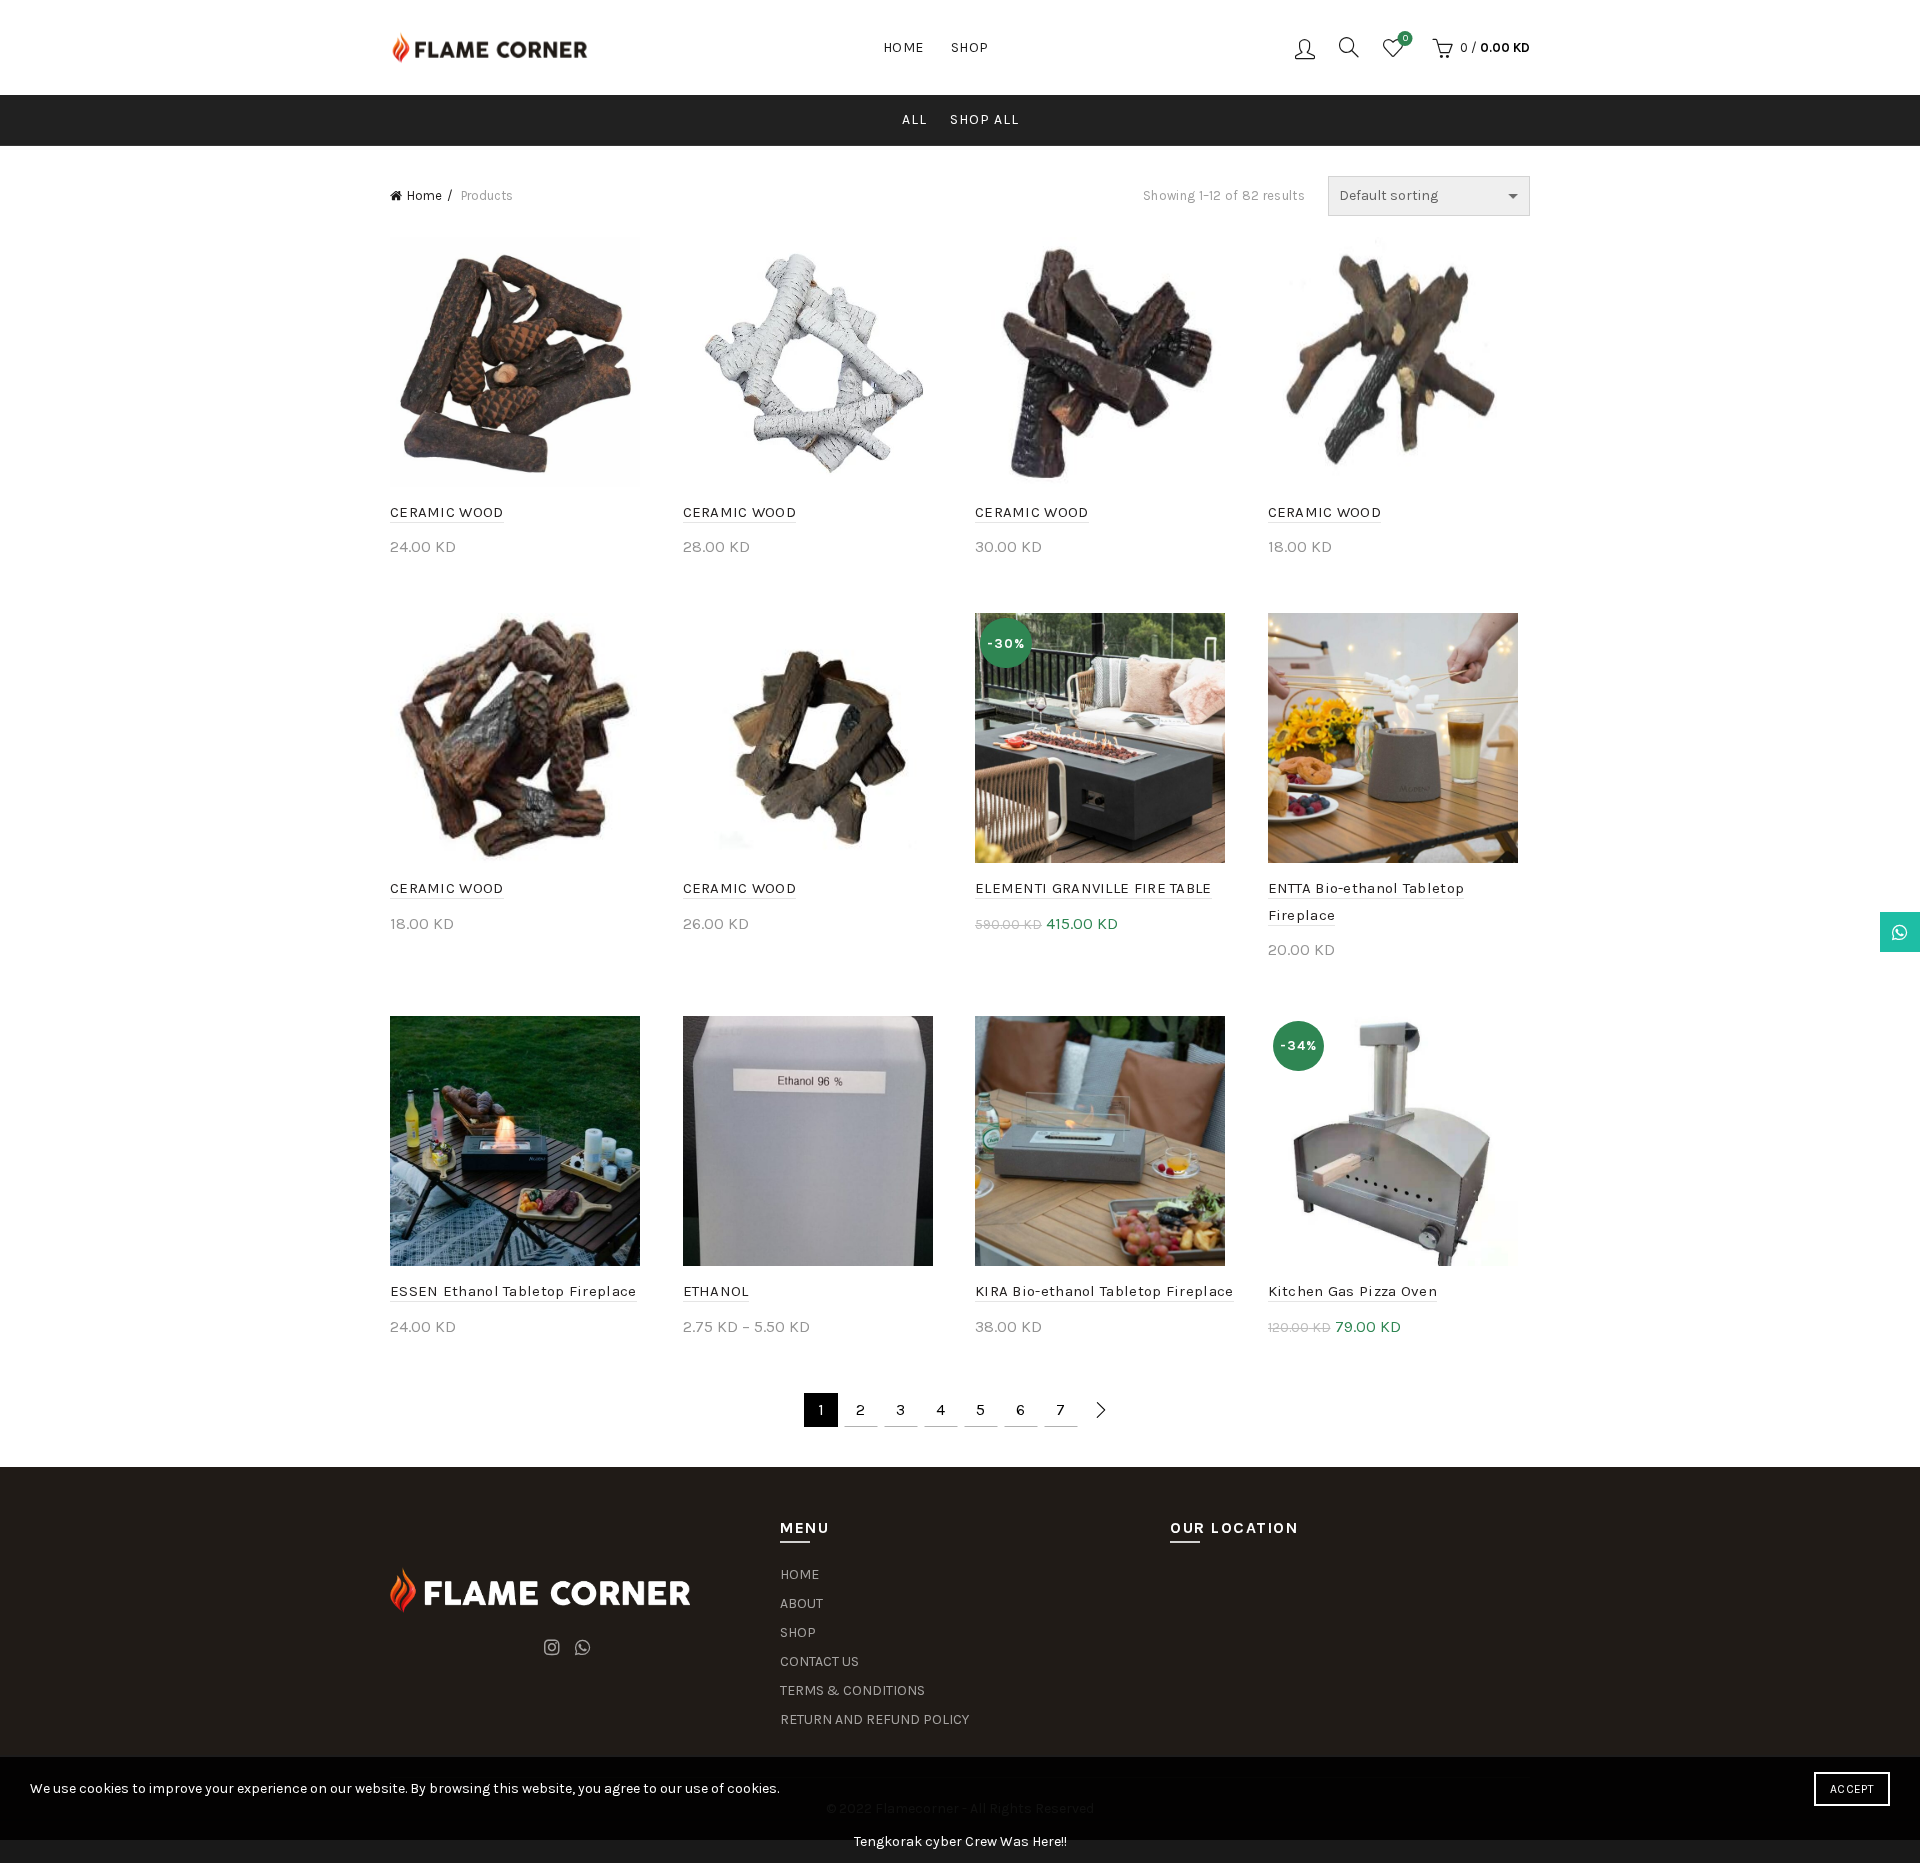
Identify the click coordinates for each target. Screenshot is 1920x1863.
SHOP (798, 1632)
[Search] (1349, 47)
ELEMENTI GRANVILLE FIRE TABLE (1093, 888)
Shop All (984, 119)
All (914, 119)
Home (903, 47)
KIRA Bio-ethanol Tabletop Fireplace (1104, 1291)
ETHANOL (716, 1291)
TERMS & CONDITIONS (852, 1690)
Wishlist (1405, 38)
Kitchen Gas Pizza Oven (1353, 1291)
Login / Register (1305, 48)
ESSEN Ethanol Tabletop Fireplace (513, 1291)
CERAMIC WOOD (447, 512)
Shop (970, 47)
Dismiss (1849, 932)
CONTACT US (819, 1661)
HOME (799, 1574)
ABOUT (801, 1603)
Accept (1852, 1789)
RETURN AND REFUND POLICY (874, 1719)
